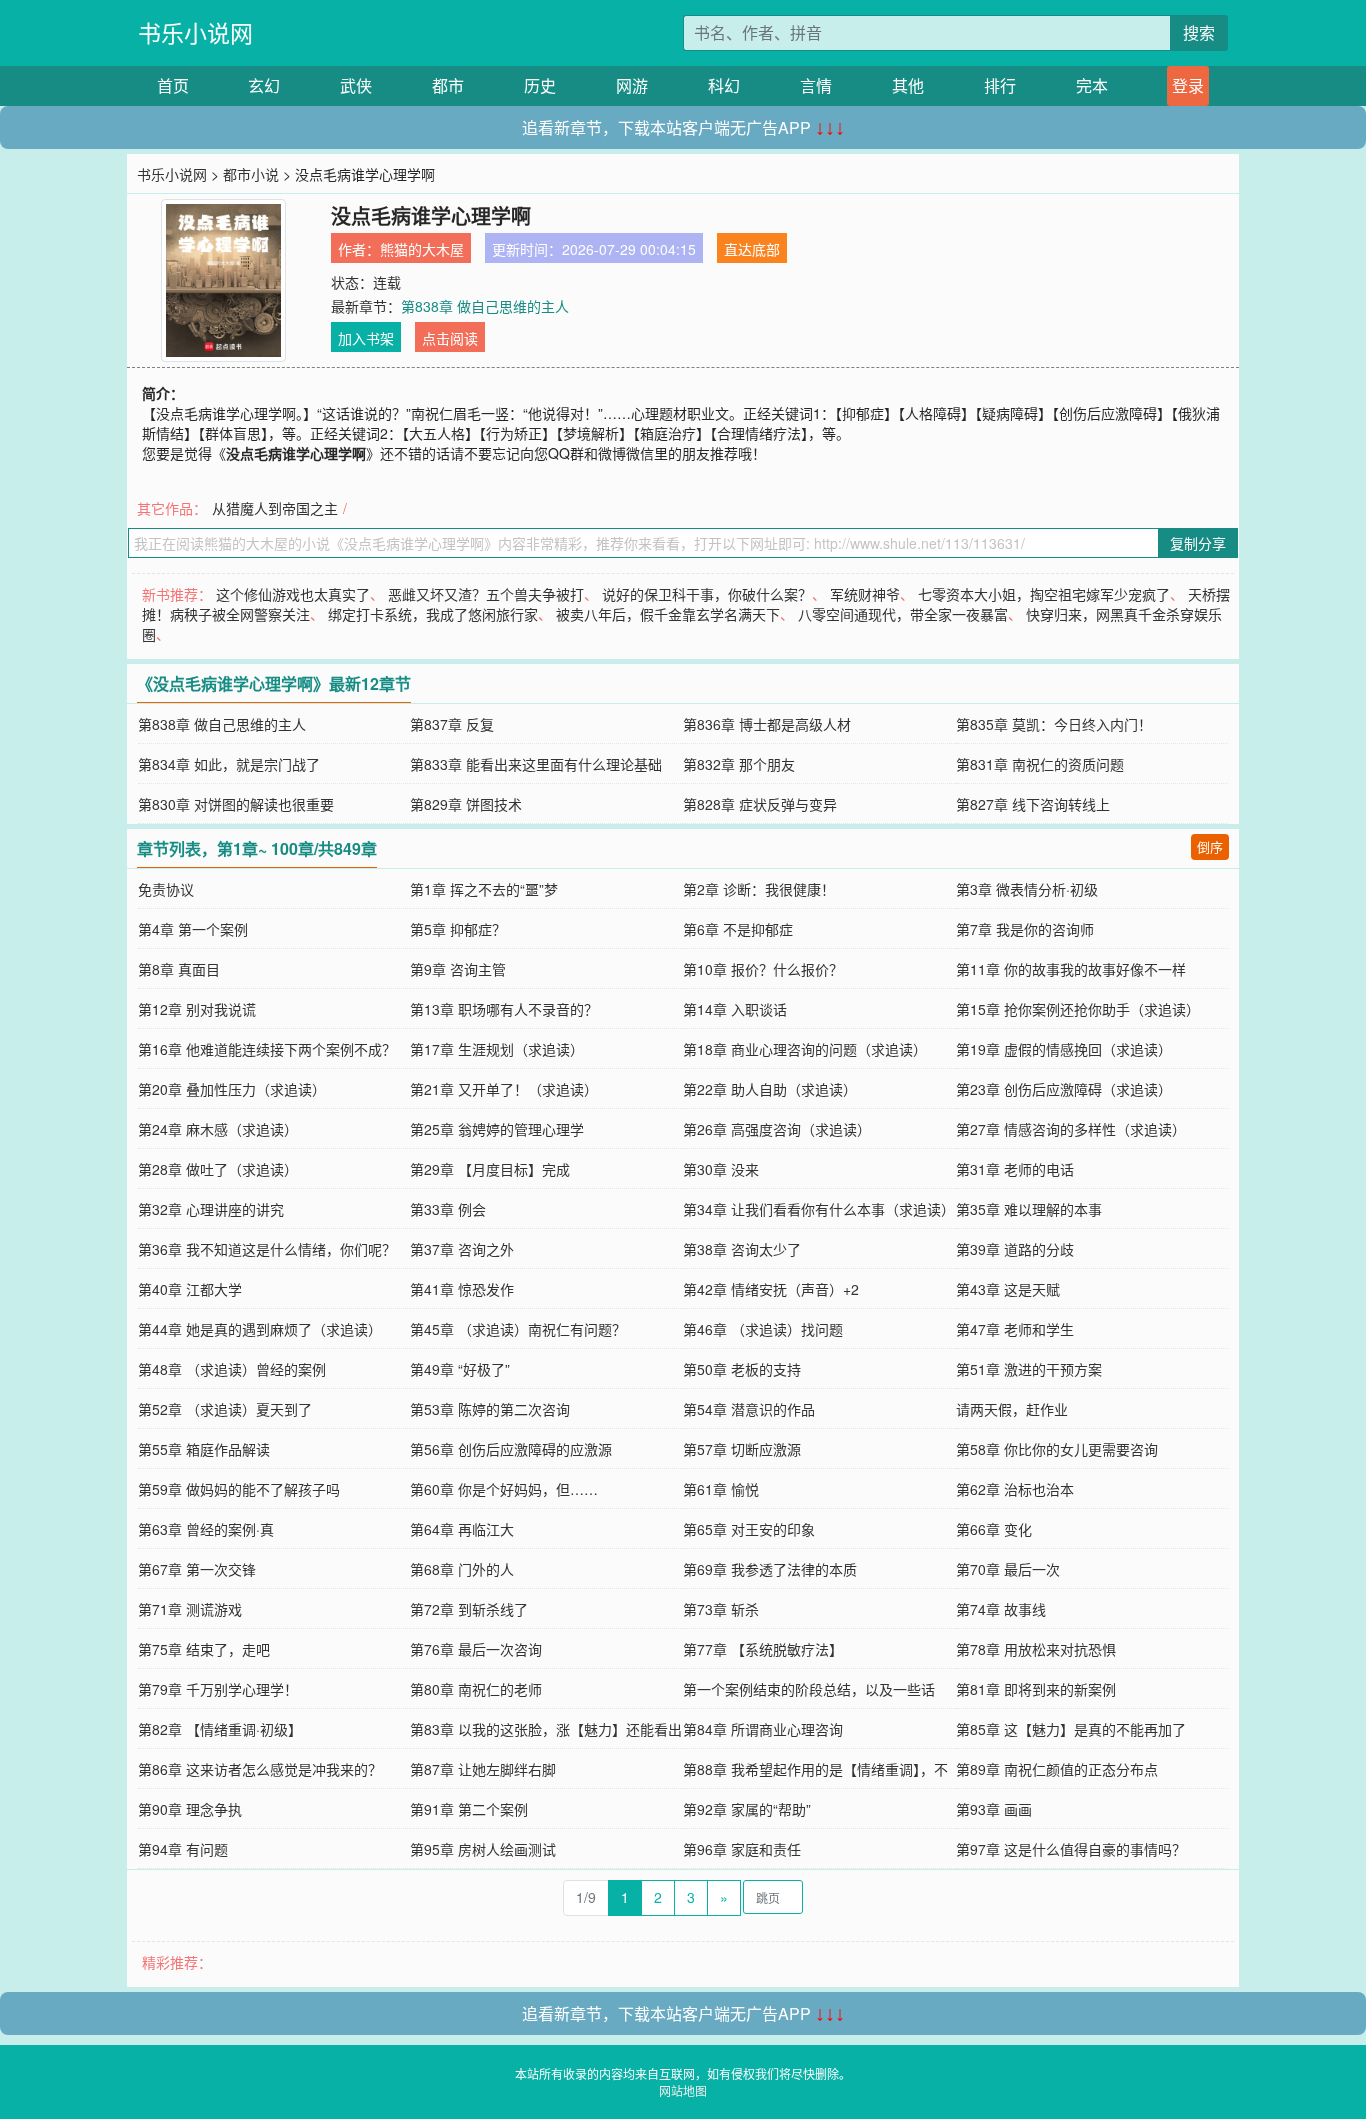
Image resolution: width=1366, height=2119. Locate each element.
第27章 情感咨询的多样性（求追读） (1071, 1129)
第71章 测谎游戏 (190, 1609)
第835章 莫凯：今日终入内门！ (1054, 724)
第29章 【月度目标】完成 (490, 1169)
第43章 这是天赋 (1008, 1289)
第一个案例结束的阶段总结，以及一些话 (809, 1689)
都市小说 (251, 174)
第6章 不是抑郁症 (738, 929)
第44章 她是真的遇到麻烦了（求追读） (260, 1329)
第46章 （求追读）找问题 (763, 1329)
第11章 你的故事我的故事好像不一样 (1071, 969)
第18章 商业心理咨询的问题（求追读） (805, 1049)
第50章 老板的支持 (742, 1369)
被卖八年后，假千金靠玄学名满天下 (668, 614)
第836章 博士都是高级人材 (767, 724)
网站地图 (683, 2090)
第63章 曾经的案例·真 (206, 1529)
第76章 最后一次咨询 (476, 1649)
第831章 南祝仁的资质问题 (1040, 764)
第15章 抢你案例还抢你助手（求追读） (1078, 1009)
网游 (632, 85)
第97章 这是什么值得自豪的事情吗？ (1071, 1849)
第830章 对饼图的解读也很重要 (236, 804)
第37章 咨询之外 (462, 1249)
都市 (448, 85)
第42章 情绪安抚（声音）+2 (771, 1289)
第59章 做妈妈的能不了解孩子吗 (239, 1489)
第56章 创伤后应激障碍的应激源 (511, 1449)
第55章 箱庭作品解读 (204, 1449)
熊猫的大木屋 (422, 249)
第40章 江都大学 (190, 1289)
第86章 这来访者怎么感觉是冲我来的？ (260, 1769)
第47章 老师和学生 (1015, 1329)
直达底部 (752, 249)
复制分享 (1198, 543)
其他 (908, 85)
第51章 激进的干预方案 (1029, 1369)
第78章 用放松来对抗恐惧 (1036, 1649)
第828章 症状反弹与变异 (760, 804)
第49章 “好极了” (460, 1369)
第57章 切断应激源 (742, 1449)
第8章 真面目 (179, 969)
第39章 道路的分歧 (1015, 1249)
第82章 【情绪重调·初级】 (220, 1729)
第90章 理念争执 (190, 1809)
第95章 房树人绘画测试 (483, 1849)
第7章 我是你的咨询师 (1025, 929)
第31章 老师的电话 (1015, 1169)
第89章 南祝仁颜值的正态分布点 (1057, 1769)
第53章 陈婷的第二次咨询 (490, 1409)
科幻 (724, 85)
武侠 (356, 85)
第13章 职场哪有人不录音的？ (504, 1009)
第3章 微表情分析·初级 (1027, 889)
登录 (1188, 85)
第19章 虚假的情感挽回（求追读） (1064, 1049)
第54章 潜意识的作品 (749, 1409)
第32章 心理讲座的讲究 (211, 1209)
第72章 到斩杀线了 (469, 1609)
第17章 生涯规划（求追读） (497, 1049)
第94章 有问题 (183, 1849)
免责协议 (166, 889)
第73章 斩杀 (721, 1609)
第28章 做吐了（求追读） (218, 1169)
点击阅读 (450, 338)
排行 (1000, 85)
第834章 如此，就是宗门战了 (229, 764)
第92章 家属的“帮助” (747, 1809)
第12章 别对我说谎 (197, 1009)
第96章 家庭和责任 (742, 1849)
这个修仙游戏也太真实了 (293, 594)
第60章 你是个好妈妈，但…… (504, 1489)
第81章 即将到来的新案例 (1036, 1689)
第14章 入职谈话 (735, 1009)
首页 (173, 85)
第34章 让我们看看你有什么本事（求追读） (819, 1209)
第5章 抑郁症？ (458, 929)
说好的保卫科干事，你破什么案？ (707, 594)
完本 (1092, 85)
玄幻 (264, 85)
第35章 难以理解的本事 (1029, 1209)
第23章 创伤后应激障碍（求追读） (1064, 1089)
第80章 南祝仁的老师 (476, 1689)
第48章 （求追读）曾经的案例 (232, 1369)
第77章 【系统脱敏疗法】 (763, 1649)
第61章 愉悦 (721, 1489)
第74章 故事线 (1001, 1609)
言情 (816, 85)
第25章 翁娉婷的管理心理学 (497, 1129)
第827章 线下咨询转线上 (1033, 804)
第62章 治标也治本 (1015, 1489)
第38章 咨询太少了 (742, 1249)
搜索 (1199, 32)
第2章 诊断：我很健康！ (759, 889)
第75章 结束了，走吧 (204, 1649)
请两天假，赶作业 (1012, 1409)
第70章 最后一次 (1008, 1569)
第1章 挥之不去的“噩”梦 (484, 889)
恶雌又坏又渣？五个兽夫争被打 (486, 594)
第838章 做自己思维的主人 (485, 306)
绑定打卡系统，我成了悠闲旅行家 (433, 614)
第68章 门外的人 (462, 1569)
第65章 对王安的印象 (749, 1529)
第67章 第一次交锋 (197, 1569)
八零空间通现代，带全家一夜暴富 (903, 614)
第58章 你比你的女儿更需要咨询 (1057, 1449)
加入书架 (366, 338)
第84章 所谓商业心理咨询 (763, 1729)
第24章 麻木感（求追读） (218, 1129)
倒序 (1210, 846)
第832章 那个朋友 (739, 764)
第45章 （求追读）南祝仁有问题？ (518, 1329)
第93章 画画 (994, 1809)
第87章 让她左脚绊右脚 (483, 1769)
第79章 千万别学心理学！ (218, 1689)
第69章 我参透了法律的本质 (770, 1569)
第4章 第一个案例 (193, 929)
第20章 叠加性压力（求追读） (232, 1089)
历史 (540, 85)
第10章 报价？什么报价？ (763, 969)
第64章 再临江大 (462, 1529)
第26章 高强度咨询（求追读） (777, 1129)
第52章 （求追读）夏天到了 (225, 1409)
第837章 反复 (452, 724)
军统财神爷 (865, 594)
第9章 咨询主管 (458, 969)
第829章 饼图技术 (466, 804)
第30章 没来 (721, 1169)
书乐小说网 (195, 32)
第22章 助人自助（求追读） (770, 1089)
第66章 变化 (994, 1529)
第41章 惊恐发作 (462, 1289)
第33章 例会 (448, 1209)
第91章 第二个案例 (469, 1809)
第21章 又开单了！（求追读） (504, 1089)
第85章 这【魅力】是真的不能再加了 (1071, 1729)
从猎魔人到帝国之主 (275, 508)
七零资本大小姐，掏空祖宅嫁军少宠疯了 (1044, 594)
